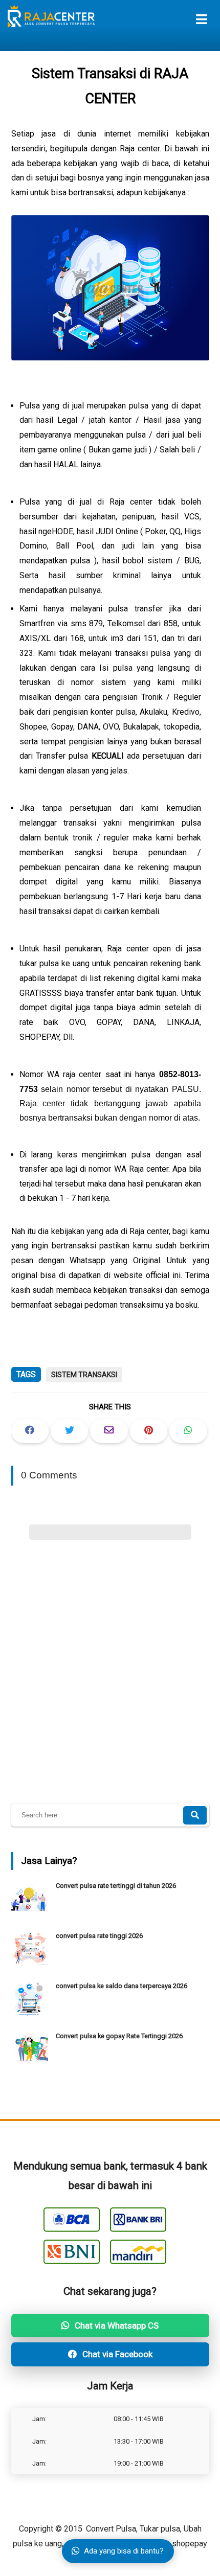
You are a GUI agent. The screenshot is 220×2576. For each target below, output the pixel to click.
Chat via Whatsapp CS (116, 2326)
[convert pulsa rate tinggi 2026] (31, 1964)
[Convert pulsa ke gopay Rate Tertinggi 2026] (31, 2065)
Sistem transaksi (84, 1375)
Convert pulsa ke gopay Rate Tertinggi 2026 (119, 2036)
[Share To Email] (109, 1431)
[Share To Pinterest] (149, 1431)
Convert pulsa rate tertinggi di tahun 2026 (116, 1886)
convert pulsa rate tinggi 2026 (99, 1936)
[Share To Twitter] (69, 1431)
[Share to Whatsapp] (188, 1431)
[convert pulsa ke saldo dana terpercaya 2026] (31, 2014)
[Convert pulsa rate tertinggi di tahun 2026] (31, 1914)
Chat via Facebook (116, 2354)
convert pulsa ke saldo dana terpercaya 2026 (122, 1986)
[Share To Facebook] (30, 1431)
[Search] (195, 1815)
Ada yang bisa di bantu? (124, 2551)
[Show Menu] (202, 19)
